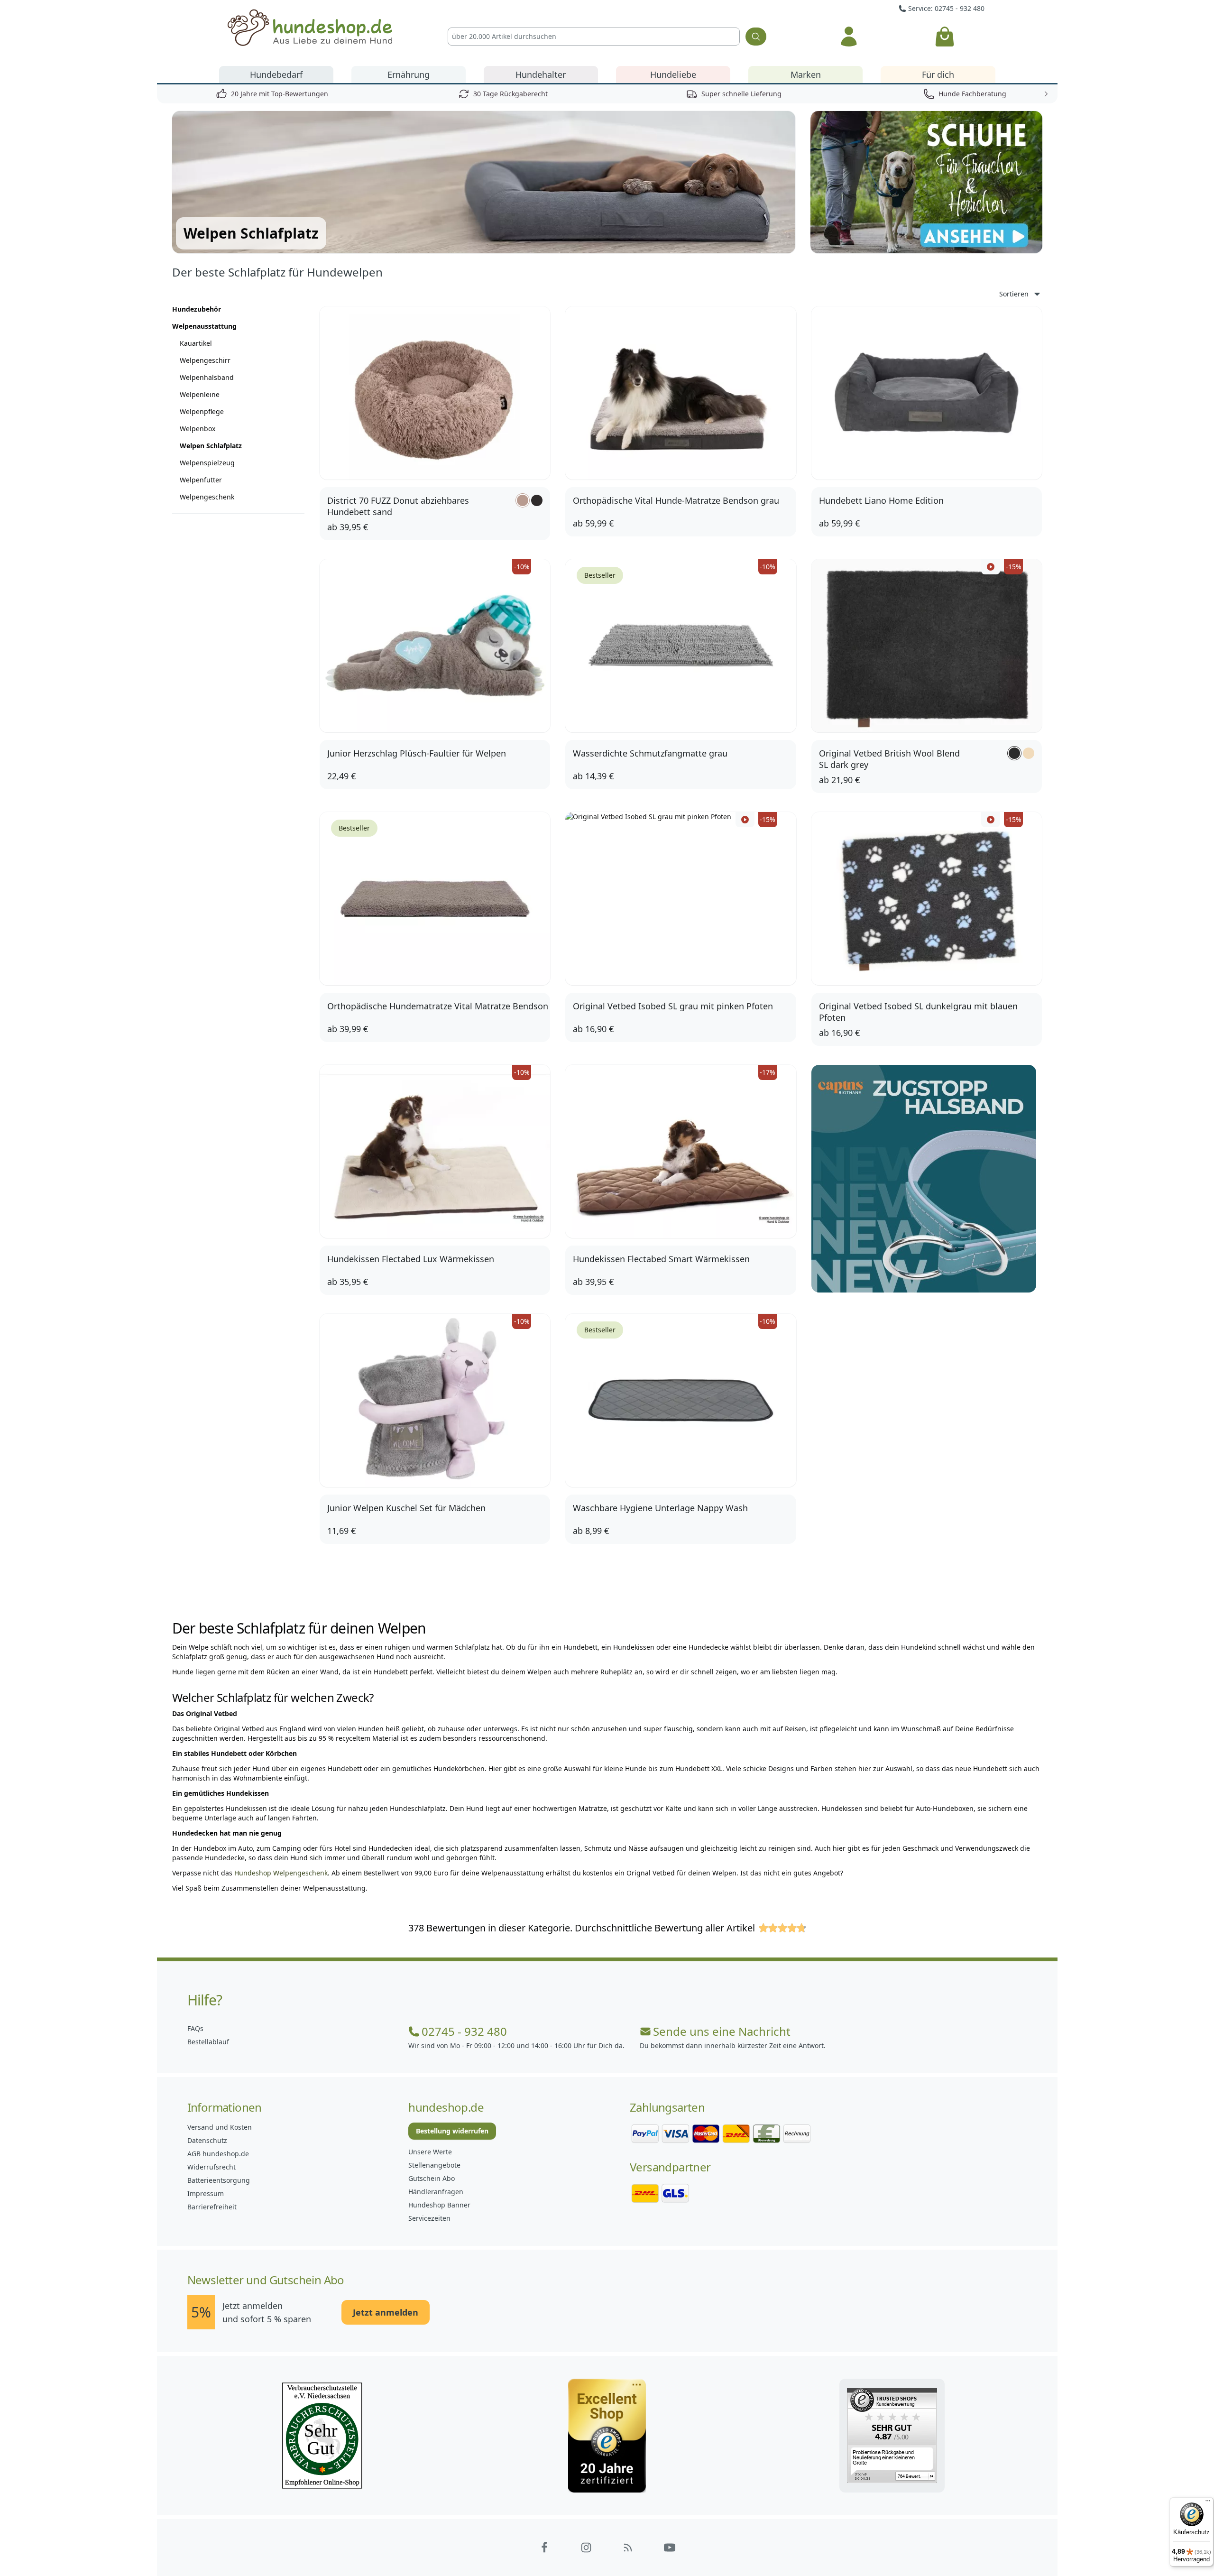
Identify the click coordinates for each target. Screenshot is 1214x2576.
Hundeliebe (673, 74)
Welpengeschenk (207, 497)
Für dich (938, 74)
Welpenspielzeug (207, 463)
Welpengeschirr (205, 360)
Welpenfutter (201, 480)
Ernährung (409, 74)
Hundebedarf (276, 74)
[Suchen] (756, 37)
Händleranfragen (436, 2192)
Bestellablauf (208, 2042)
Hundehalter (541, 74)
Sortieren (1014, 294)
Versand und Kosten (220, 2127)
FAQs (195, 2028)
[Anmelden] (849, 37)
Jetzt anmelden (386, 2312)
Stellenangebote (434, 2165)
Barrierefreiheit (212, 2207)
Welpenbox (198, 429)
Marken (806, 74)
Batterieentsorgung (219, 2180)
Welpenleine (200, 394)
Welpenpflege (202, 411)
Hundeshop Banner (439, 2205)
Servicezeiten (429, 2218)
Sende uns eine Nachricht (722, 2031)
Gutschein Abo (432, 2178)
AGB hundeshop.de (218, 2154)
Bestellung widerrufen (452, 2131)
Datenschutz (207, 2140)
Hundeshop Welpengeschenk (281, 1873)
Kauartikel (196, 343)
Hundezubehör (197, 309)
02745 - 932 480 (464, 2031)
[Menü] (1208, 2503)
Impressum (206, 2193)
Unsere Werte (430, 2152)
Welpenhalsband (207, 377)
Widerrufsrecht (212, 2167)
